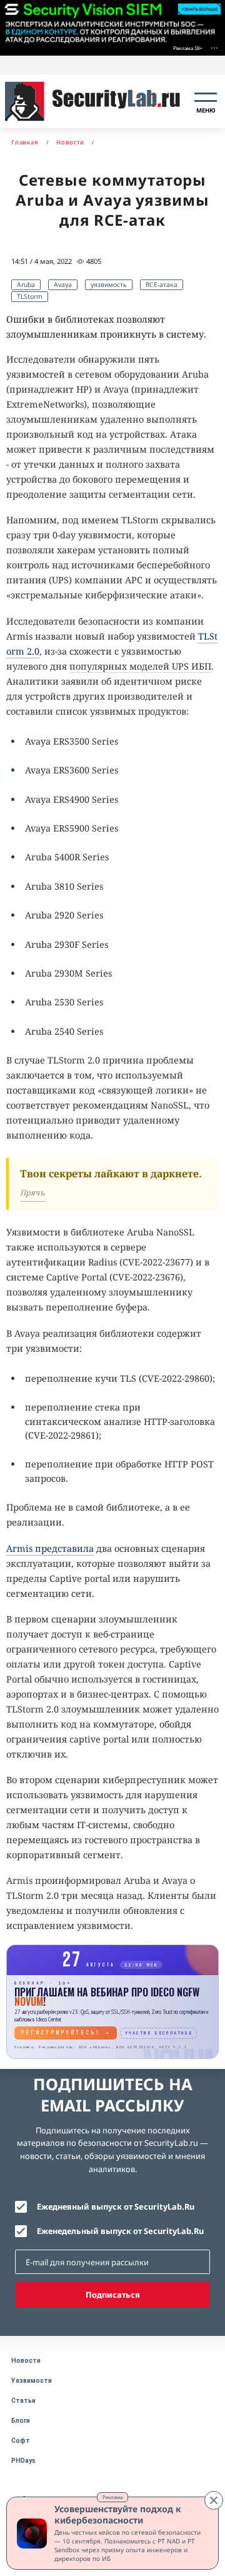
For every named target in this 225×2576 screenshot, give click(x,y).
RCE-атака (162, 284)
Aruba (26, 284)
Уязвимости (32, 2381)
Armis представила (50, 1548)
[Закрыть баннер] (214, 2500)
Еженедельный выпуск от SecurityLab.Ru (120, 2231)
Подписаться (113, 2295)
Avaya (63, 284)
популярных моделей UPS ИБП (140, 666)
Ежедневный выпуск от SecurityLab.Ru (116, 2206)
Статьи (23, 2401)
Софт (21, 2441)
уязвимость (109, 284)
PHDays (23, 2461)
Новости (26, 2361)
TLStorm (30, 296)
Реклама (112, 2497)
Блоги (21, 2421)
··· (214, 47)
